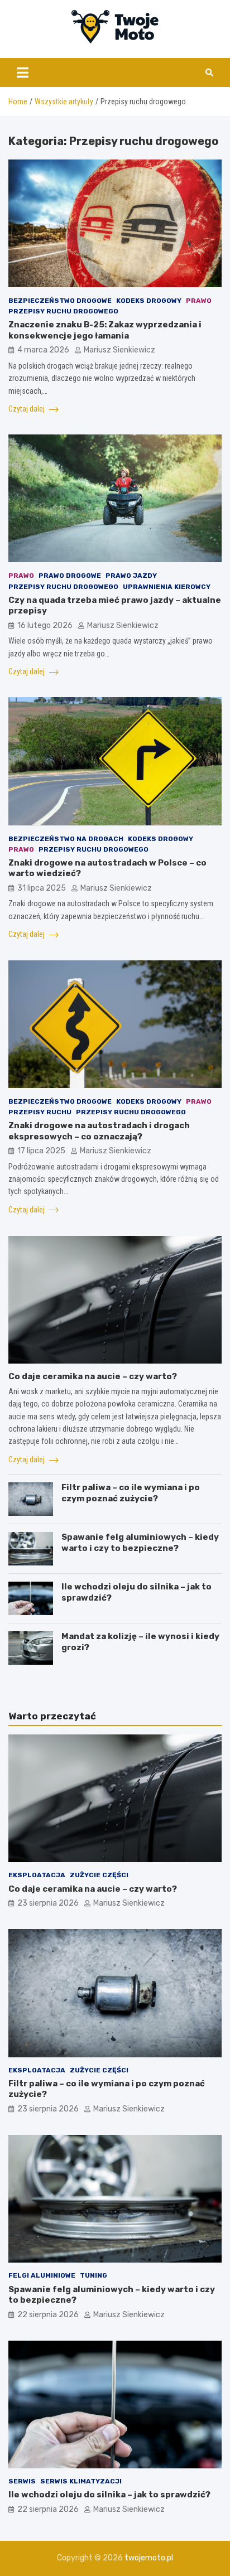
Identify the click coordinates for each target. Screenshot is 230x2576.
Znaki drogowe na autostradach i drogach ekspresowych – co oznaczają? (99, 1131)
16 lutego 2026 (45, 625)
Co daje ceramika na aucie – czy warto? (93, 1376)
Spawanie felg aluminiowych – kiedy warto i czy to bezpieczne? (140, 1543)
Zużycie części (99, 1875)
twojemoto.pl (149, 2558)
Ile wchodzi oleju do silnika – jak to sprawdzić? (109, 2495)
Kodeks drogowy (149, 301)
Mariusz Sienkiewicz (119, 350)
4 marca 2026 (43, 350)
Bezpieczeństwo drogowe (60, 301)
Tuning (94, 2275)
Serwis (22, 2481)
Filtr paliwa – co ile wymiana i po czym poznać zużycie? (131, 1493)
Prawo (199, 301)
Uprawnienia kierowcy (167, 587)
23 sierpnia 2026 (48, 1903)
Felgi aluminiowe (42, 2275)
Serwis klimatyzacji (81, 2481)
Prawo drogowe (70, 576)
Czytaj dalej (27, 409)
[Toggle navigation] (23, 73)
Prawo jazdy (131, 576)
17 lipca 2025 (41, 1151)
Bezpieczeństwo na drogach (66, 839)
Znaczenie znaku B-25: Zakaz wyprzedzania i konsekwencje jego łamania (105, 330)
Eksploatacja (37, 1875)
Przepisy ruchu (40, 1112)
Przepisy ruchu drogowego (63, 311)
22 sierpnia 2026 (48, 2315)
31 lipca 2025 (42, 888)
